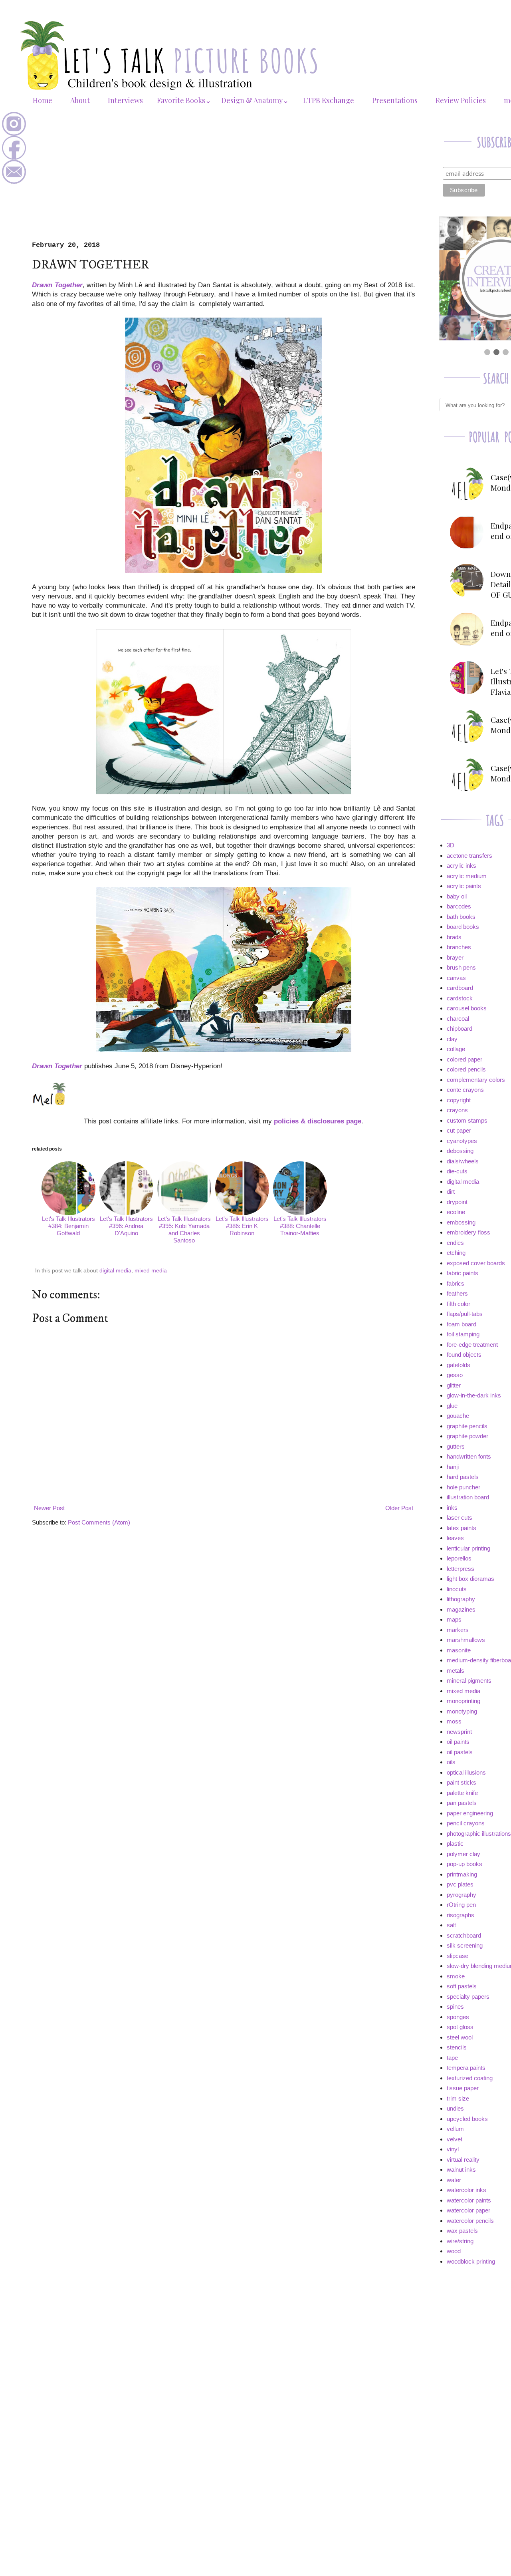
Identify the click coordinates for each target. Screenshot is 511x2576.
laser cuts (460, 1518)
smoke (456, 1976)
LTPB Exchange (329, 100)
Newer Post (49, 1508)
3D (451, 845)
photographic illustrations (479, 1834)
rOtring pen (461, 1905)
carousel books (467, 1008)
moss (454, 1721)
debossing (460, 1151)
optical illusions (466, 1772)
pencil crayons (466, 1823)
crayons (457, 1110)
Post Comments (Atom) (99, 1522)
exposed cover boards (476, 1263)
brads (454, 937)
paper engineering (470, 1813)
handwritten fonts (469, 1456)
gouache (458, 1416)
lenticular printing (468, 1548)
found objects (464, 1355)
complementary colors (476, 1080)
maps (454, 1619)
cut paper (459, 1130)
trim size (458, 2098)
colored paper (464, 1059)
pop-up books (464, 1864)
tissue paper (463, 2088)
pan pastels (462, 1803)
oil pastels (460, 1752)
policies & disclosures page (318, 1121)
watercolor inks (466, 2190)
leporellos (459, 1558)
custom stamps (467, 1120)
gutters (456, 1446)
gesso (455, 1375)
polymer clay (463, 1854)
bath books (461, 917)
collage (456, 1049)
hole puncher (463, 1487)
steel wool (460, 2037)
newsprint (459, 1732)
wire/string (460, 2241)
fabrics (456, 1283)
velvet (455, 2139)
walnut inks (461, 2170)
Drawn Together (57, 285)
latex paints (461, 1528)
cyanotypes (462, 1141)
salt (451, 1925)
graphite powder (467, 1436)
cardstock (460, 998)
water (454, 2180)
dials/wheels (463, 1161)
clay (452, 1039)
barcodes (459, 906)
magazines (461, 1609)
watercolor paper (468, 2210)
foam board (461, 1324)
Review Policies (461, 100)
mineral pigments (469, 1681)
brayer (455, 957)
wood (454, 2251)
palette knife (462, 1793)
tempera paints (466, 2068)
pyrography (461, 1895)
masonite (459, 1650)
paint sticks (461, 1782)
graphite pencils (467, 1426)
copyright (459, 1100)
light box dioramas (470, 1579)
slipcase (458, 1956)
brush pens (461, 967)
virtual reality (463, 2160)
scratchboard (464, 1935)
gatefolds (459, 1365)
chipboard (460, 1029)
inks (452, 1508)
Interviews (125, 100)
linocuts (457, 1589)
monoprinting (463, 1701)
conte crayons (465, 1090)
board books (463, 927)
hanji (453, 1467)
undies (455, 2108)
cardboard (460, 988)
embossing (461, 1222)
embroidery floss (468, 1232)
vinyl (453, 2149)
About (80, 100)
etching (456, 1253)
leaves (455, 1538)
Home (43, 100)
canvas (456, 978)
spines (455, 2007)
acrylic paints (464, 886)
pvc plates (460, 1884)
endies (455, 1243)
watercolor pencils (470, 2221)
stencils (457, 2047)
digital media (115, 1271)
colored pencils (466, 1069)
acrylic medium (467, 876)
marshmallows (466, 1640)
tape (452, 2058)
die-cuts (457, 1171)
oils (451, 1762)
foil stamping (463, 1334)
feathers (457, 1293)
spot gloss (460, 2027)
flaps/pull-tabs (465, 1314)
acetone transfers (469, 856)
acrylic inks (461, 866)
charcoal (458, 1019)
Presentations (395, 100)
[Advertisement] (224, 181)
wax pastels (462, 2231)
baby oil (457, 896)
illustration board (468, 1497)
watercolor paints (469, 2200)
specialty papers (468, 1997)
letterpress (460, 1569)
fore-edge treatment (472, 1345)
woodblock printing (471, 2261)
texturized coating (470, 2078)
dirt (451, 1192)
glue (452, 1406)
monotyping (462, 1711)
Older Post (399, 1508)
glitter (454, 1385)
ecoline (456, 1212)
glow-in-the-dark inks (474, 1395)
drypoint (457, 1202)
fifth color (459, 1304)
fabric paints (462, 1273)
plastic (455, 1844)
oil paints (458, 1742)
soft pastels (462, 1986)
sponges (458, 2017)
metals (456, 1671)
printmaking (462, 1874)
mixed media (151, 1271)
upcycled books (467, 2119)
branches (459, 947)
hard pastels (463, 1477)
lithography (461, 1599)
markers (458, 1630)
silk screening (465, 1945)
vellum (455, 2129)
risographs (460, 1915)
